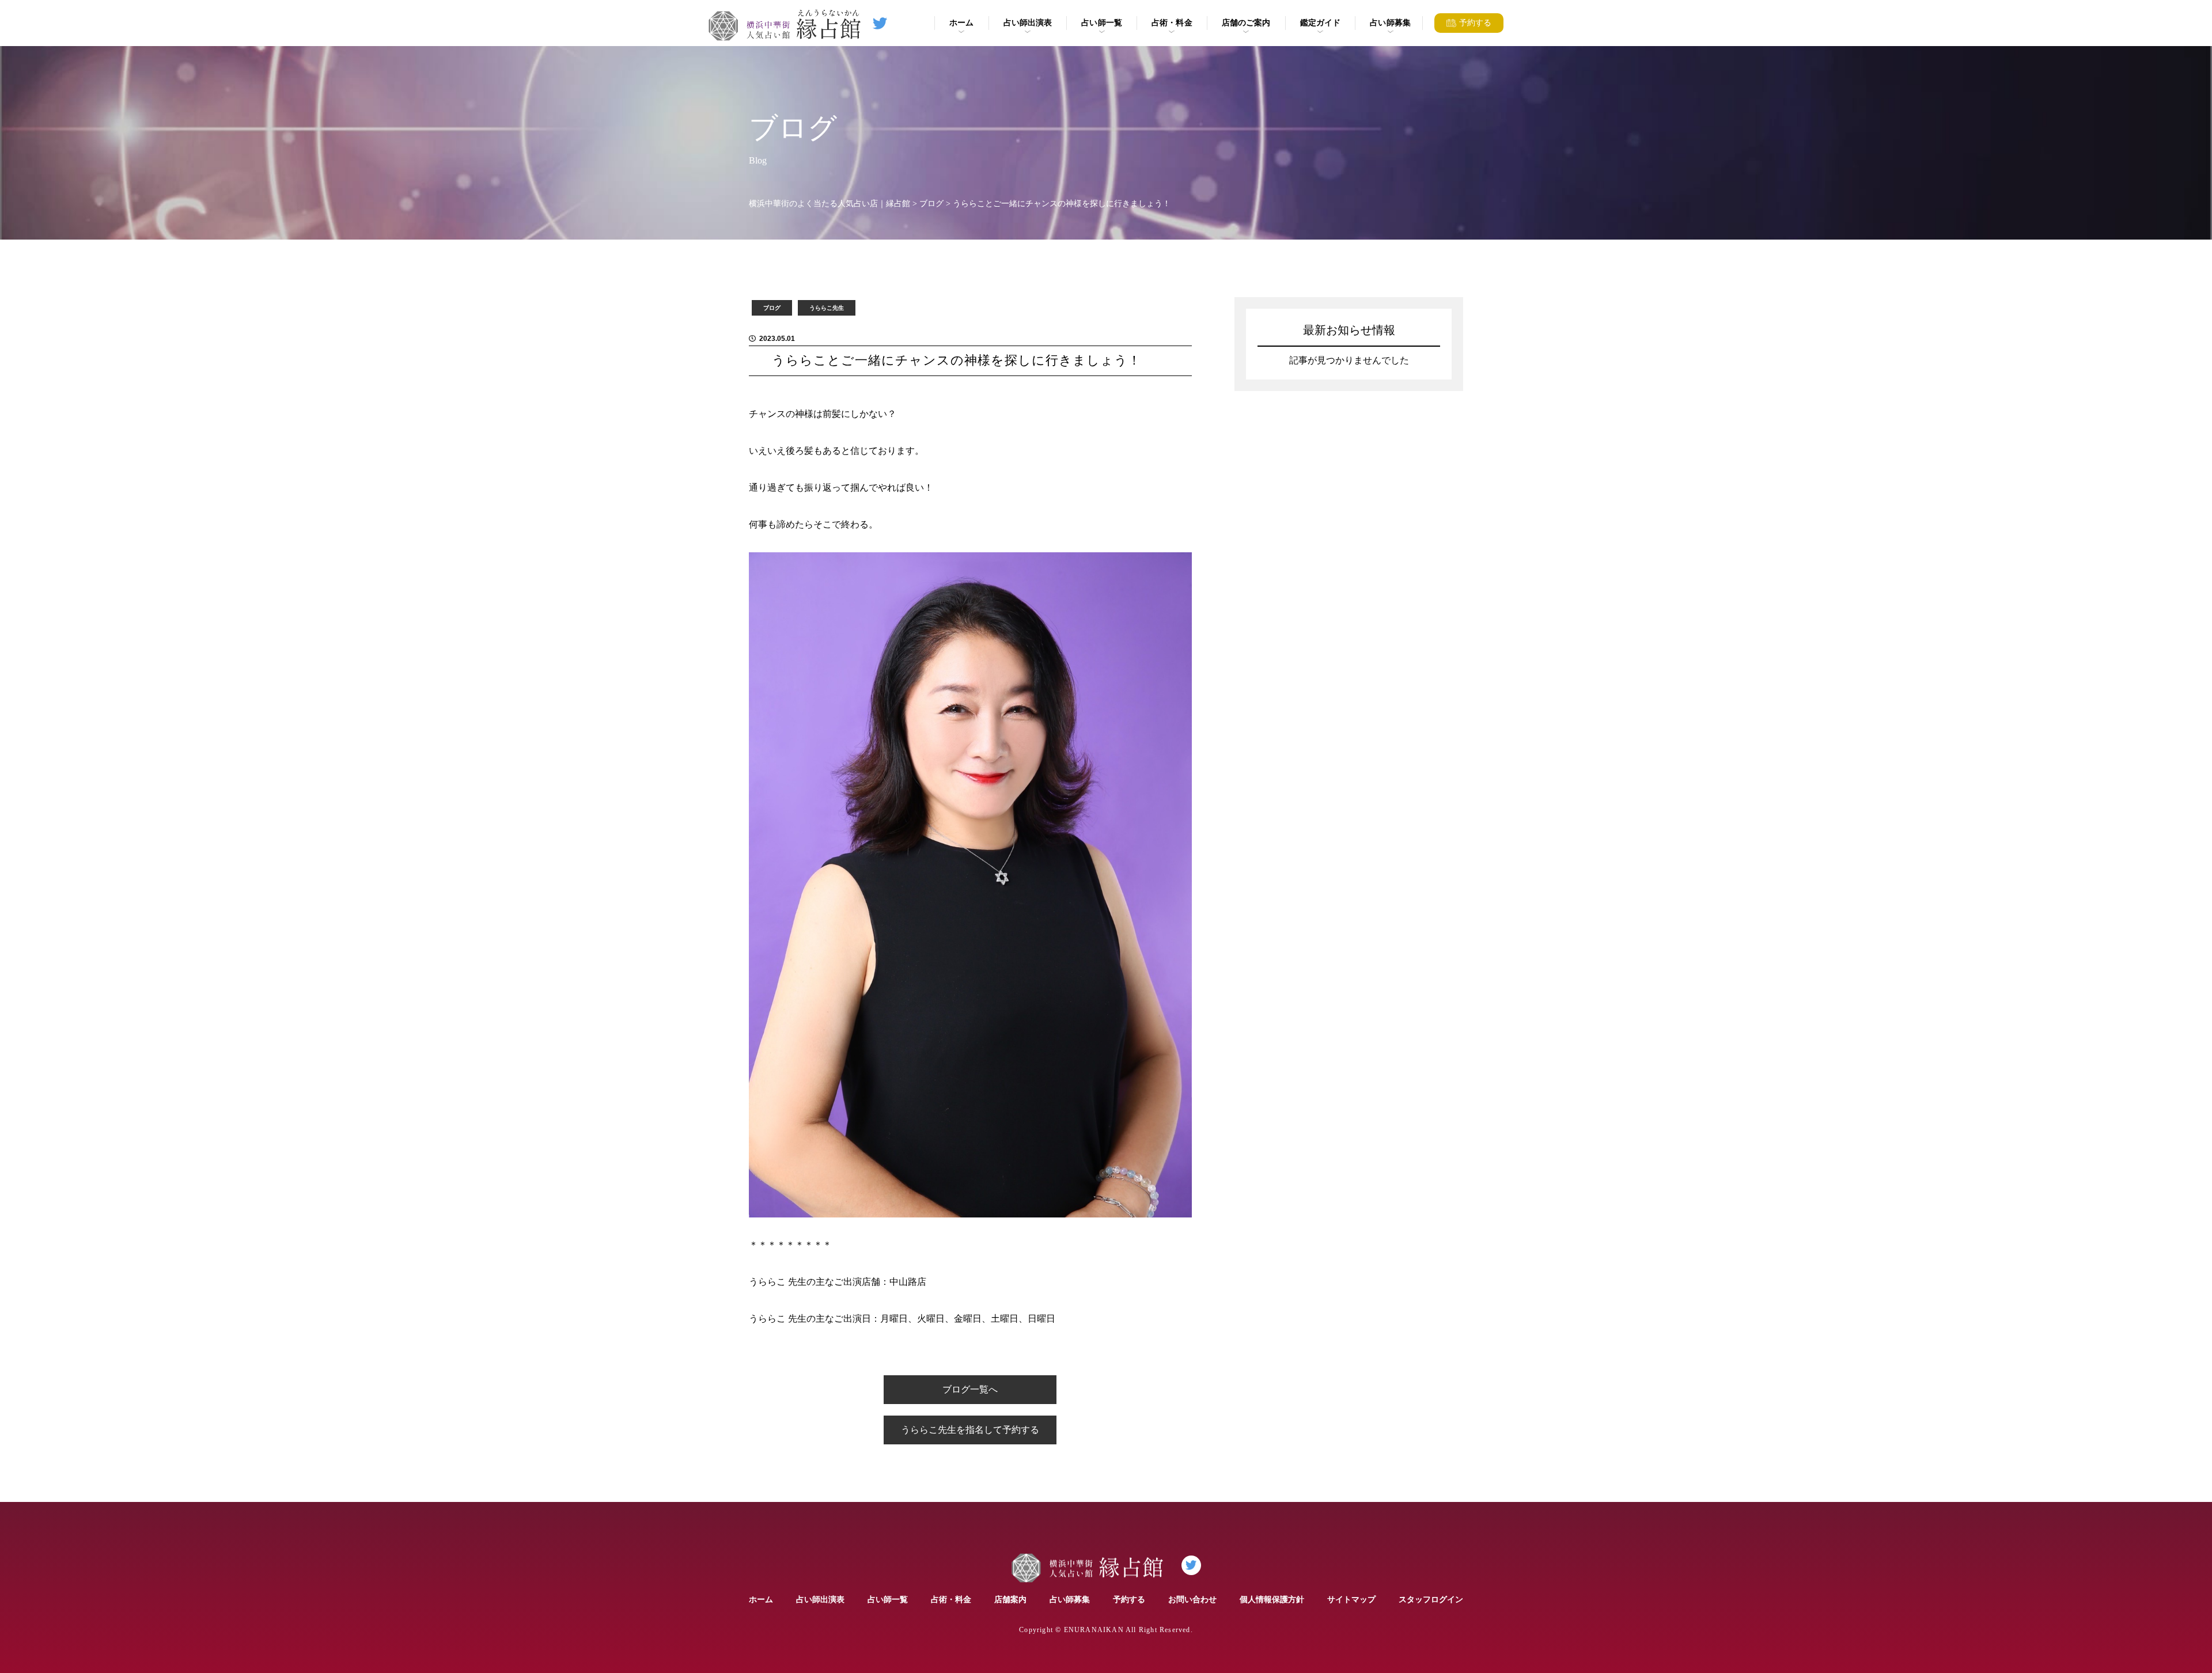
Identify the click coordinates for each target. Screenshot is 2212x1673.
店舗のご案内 (1246, 22)
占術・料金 (1172, 22)
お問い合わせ (1192, 1599)
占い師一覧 (1102, 22)
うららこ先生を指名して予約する (970, 1430)
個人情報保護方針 (1272, 1599)
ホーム (961, 22)
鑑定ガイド (1321, 22)
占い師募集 (1390, 22)
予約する (1129, 1599)
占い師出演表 (1028, 22)
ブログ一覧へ (970, 1389)
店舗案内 (1010, 1599)
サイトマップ (1351, 1599)
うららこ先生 (827, 308)
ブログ (772, 308)
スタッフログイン (1431, 1599)
